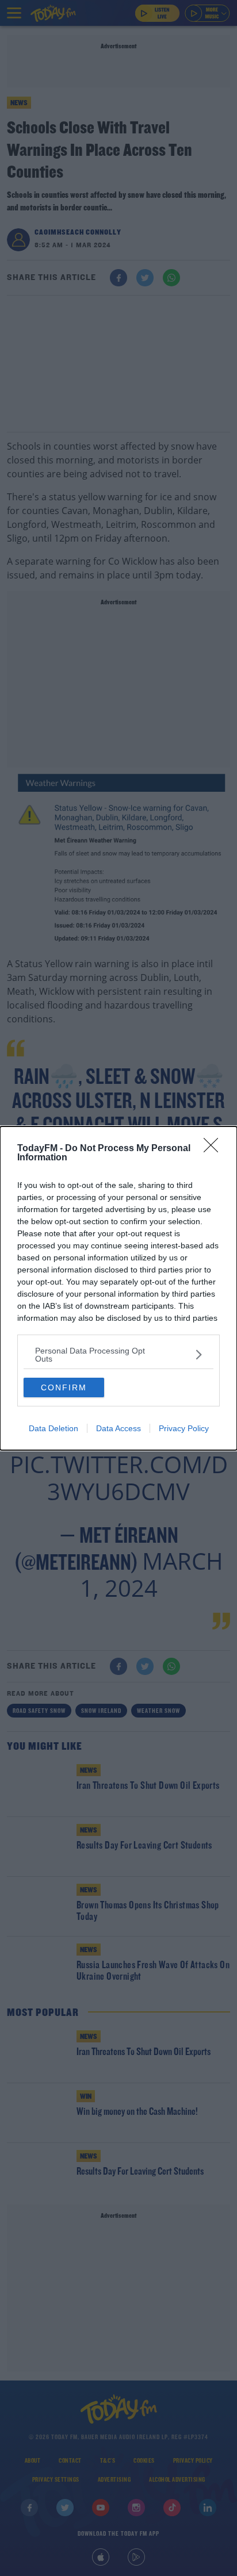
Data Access (118, 1428)
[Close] (215, 1149)
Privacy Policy (184, 1428)
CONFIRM (64, 1387)
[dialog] (118, 1288)
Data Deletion (53, 1428)
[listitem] (118, 1355)
